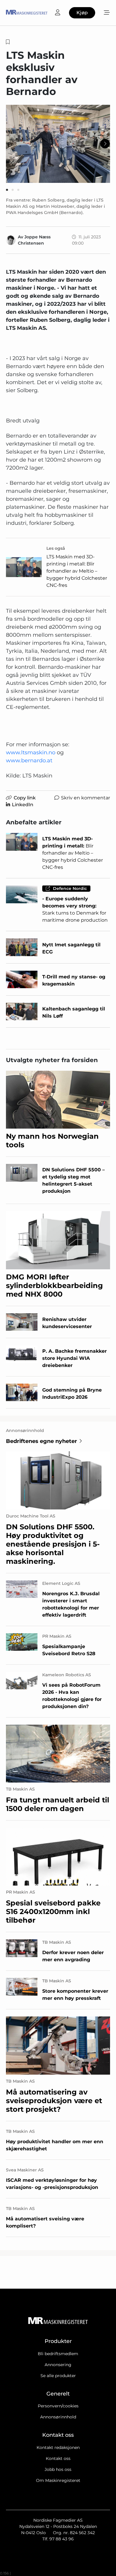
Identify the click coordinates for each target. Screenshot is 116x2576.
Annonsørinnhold (58, 2417)
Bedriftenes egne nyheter (41, 1441)
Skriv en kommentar (86, 798)
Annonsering (58, 2365)
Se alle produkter (58, 2376)
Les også (56, 548)
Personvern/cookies (58, 2406)
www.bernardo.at (29, 761)
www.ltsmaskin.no (31, 752)
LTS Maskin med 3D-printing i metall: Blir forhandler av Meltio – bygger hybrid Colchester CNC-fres (77, 571)
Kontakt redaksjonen (58, 2447)
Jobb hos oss (58, 2469)
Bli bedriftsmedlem (58, 2354)
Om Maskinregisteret (58, 2480)
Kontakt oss (58, 2458)
